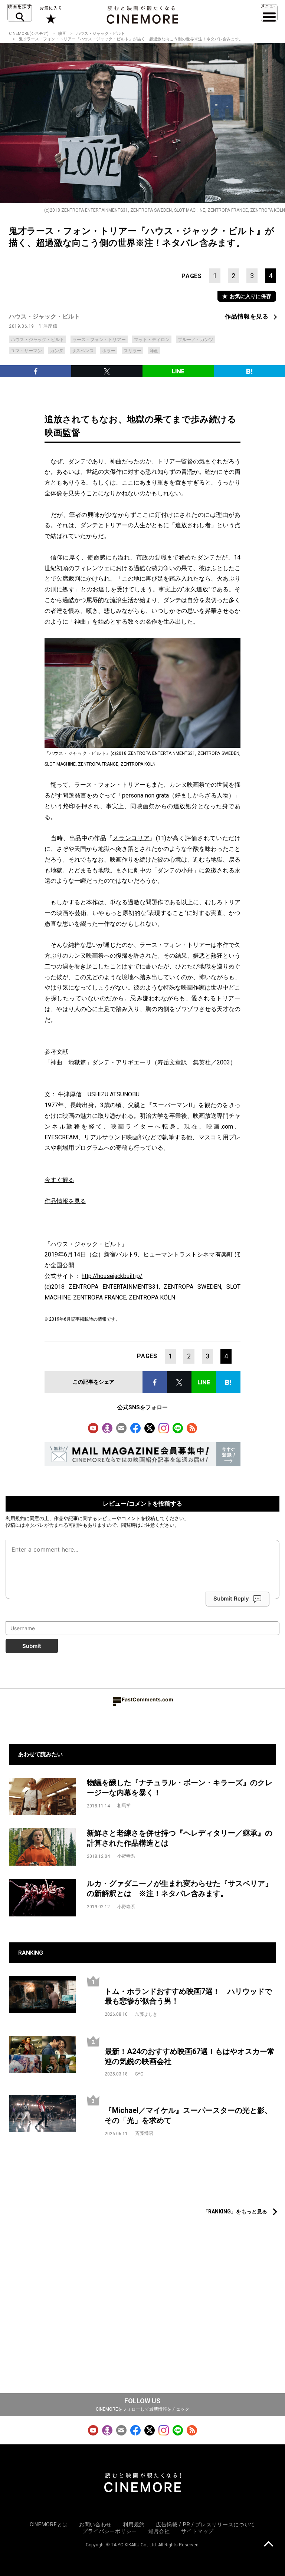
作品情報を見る (247, 316)
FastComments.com (148, 1699)
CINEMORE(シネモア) (29, 34)
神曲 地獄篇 (68, 1062)
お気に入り (50, 15)
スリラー (132, 351)
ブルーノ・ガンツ (196, 340)
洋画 (154, 351)
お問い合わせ (95, 2524)
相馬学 (124, 1806)
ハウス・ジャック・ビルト (101, 34)
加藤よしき (146, 2014)
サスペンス (83, 351)
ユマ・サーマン (26, 351)
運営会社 (159, 2531)
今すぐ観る (59, 1180)
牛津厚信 (48, 326)
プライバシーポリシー (110, 2531)
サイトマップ (197, 2531)
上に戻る (268, 2545)
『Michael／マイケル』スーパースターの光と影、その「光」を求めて (188, 2115)
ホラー (109, 351)
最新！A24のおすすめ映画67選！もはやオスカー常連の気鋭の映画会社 (190, 2056)
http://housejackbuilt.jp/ (112, 1276)
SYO (139, 2074)
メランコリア (131, 838)
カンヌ (57, 351)
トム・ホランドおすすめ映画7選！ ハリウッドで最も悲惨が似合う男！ (188, 1996)
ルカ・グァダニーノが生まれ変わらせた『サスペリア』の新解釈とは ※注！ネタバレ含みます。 (180, 1888)
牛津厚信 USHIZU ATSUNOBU (99, 1094)
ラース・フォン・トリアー (99, 340)
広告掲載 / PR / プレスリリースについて (206, 2524)
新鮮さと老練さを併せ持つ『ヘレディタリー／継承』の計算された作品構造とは (180, 1838)
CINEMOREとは (49, 2524)
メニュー (269, 13)
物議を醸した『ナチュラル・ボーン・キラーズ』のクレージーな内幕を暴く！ (180, 1788)
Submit (32, 1646)
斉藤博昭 (144, 2133)
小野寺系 (126, 1856)
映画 (62, 34)
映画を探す (20, 13)
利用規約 (15, 1518)
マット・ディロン (152, 340)
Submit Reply (231, 1599)
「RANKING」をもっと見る (235, 2212)
